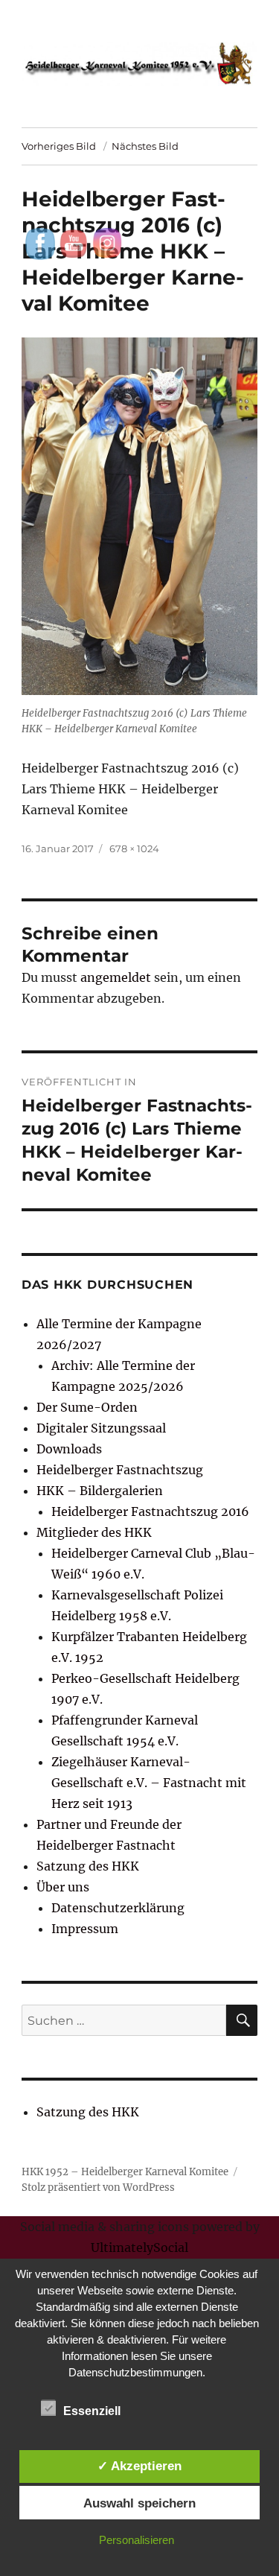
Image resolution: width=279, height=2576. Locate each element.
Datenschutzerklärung (118, 1908)
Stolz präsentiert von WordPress (98, 2188)
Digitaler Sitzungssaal (101, 1428)
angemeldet (116, 977)
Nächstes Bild (145, 146)
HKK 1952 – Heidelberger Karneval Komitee (125, 2172)
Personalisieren (137, 2540)
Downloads (69, 1449)
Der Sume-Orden (87, 1407)
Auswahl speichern (139, 2503)
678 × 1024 (134, 848)
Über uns (63, 1887)
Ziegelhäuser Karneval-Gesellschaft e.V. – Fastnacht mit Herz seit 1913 (149, 1783)
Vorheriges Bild (59, 146)
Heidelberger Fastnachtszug (120, 1470)
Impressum (85, 1929)
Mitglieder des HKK (94, 1532)
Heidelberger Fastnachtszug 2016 (150, 1511)
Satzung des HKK (88, 1866)
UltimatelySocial (139, 2247)
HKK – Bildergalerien (100, 1491)
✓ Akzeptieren (139, 2466)
